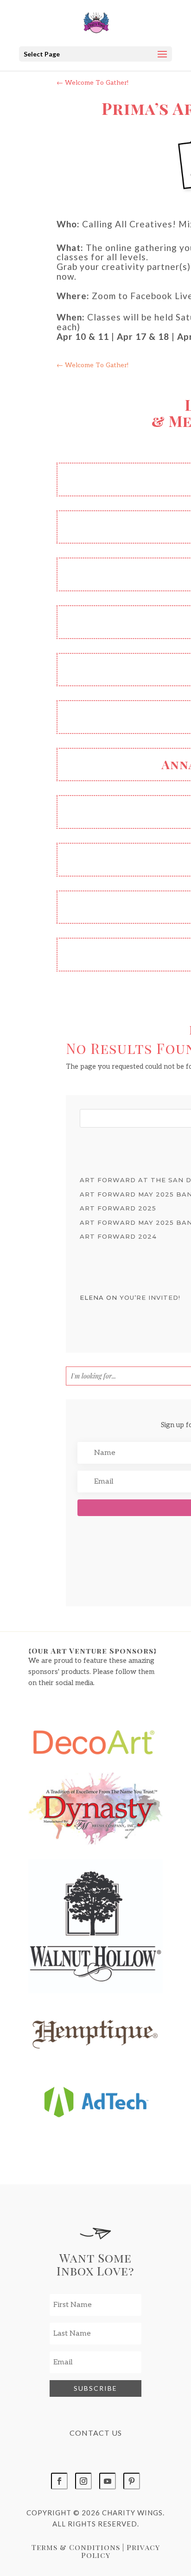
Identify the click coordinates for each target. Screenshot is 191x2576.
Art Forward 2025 (118, 1208)
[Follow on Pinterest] (132, 2481)
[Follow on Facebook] (59, 2481)
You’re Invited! (150, 1297)
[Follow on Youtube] (108, 2481)
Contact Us (96, 2433)
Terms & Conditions (76, 2547)
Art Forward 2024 (118, 1236)
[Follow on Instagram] (83, 2481)
